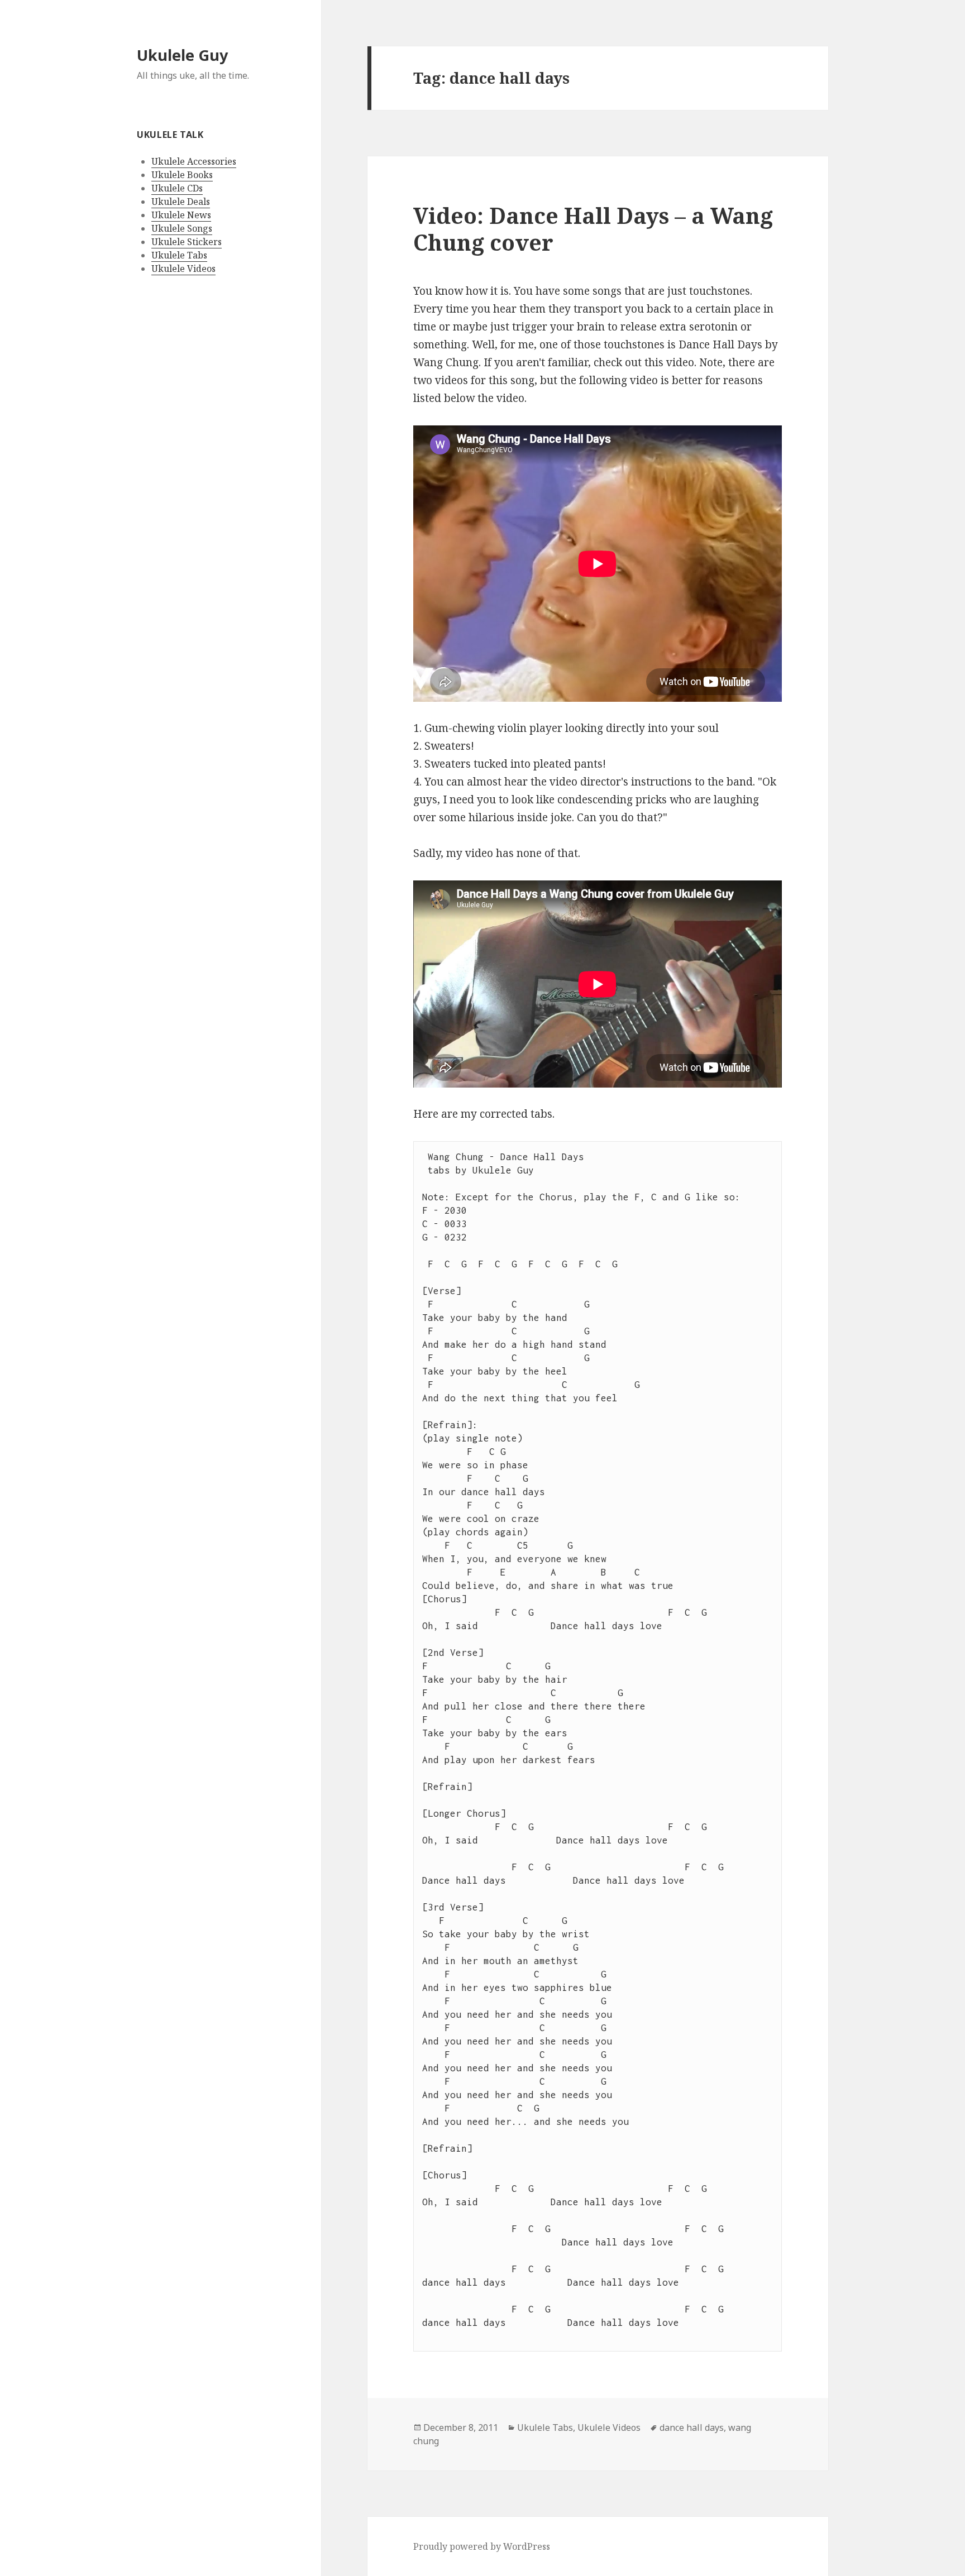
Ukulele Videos (183, 269)
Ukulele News (181, 215)
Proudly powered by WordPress (482, 2546)
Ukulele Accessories (194, 161)
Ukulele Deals (181, 202)
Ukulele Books (182, 175)
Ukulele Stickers (187, 242)
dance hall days (692, 2427)
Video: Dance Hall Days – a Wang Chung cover (593, 229)
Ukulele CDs (177, 188)
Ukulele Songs (182, 228)
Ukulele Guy (182, 55)
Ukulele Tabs (179, 255)
